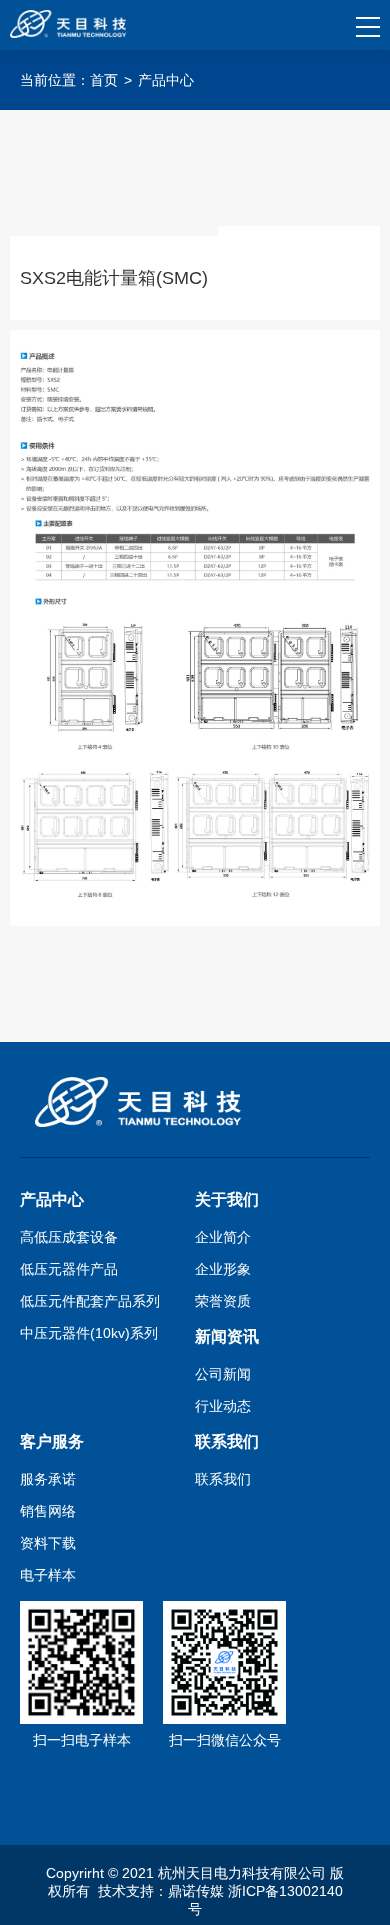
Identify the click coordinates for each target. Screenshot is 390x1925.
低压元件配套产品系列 (90, 1301)
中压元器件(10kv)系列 (89, 1333)
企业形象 (223, 1269)
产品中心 (166, 80)
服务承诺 (48, 1479)
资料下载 (48, 1543)
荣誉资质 (223, 1301)
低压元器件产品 (69, 1269)
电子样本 (48, 1575)
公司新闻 (223, 1374)
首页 (104, 80)
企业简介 (223, 1237)
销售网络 (48, 1511)
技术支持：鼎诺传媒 (161, 1891)
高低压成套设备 (69, 1237)
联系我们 (223, 1479)
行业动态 (223, 1406)
